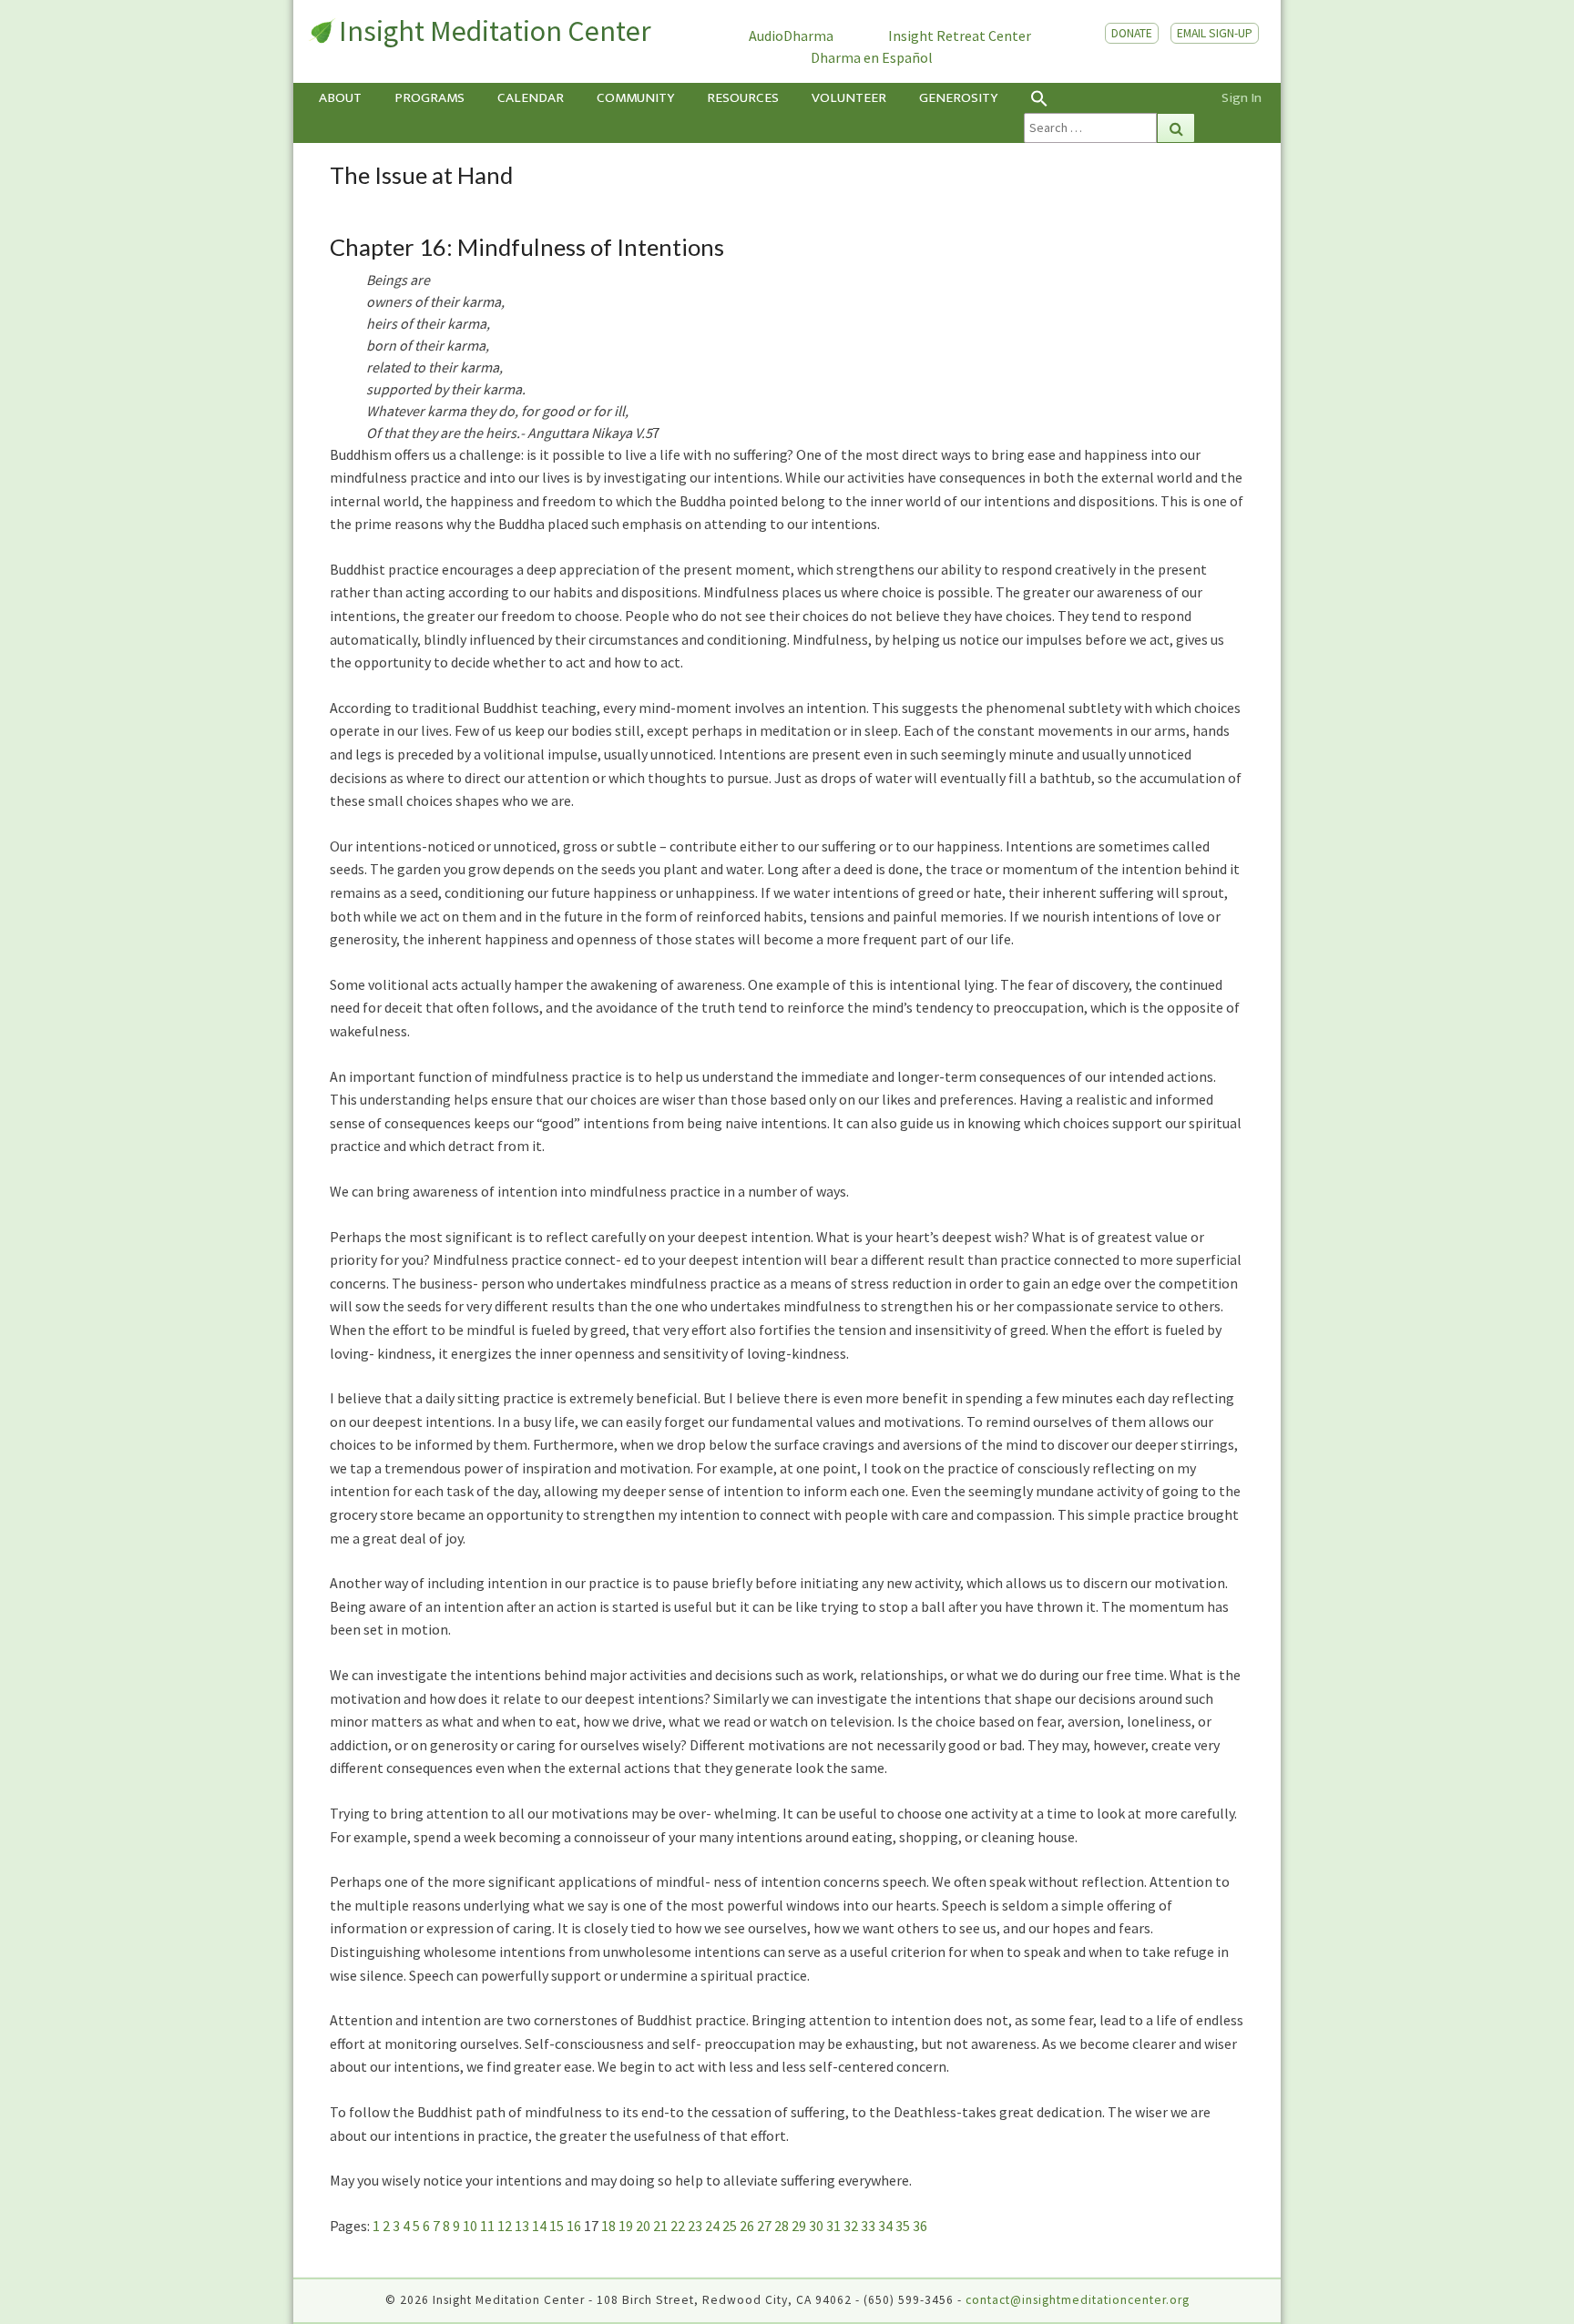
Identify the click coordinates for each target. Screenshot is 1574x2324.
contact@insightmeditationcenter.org (1078, 2300)
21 (660, 2226)
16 (574, 2226)
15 (557, 2226)
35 (903, 2226)
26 (747, 2226)
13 (522, 2226)
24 (712, 2226)
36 (920, 2226)
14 (539, 2226)
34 (885, 2226)
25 (730, 2226)
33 (868, 2226)
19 (626, 2226)
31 (833, 2226)
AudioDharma (791, 36)
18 (608, 2226)
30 (816, 2226)
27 (764, 2226)
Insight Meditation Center (495, 31)
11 (487, 2226)
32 (851, 2226)
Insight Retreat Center (960, 36)
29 (799, 2226)
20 (643, 2226)
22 (678, 2226)
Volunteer (849, 98)
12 (505, 2226)
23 (695, 2226)
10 (470, 2226)
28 (782, 2226)
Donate (1132, 33)
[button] (1109, 98)
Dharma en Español (872, 57)
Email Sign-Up (1215, 33)
